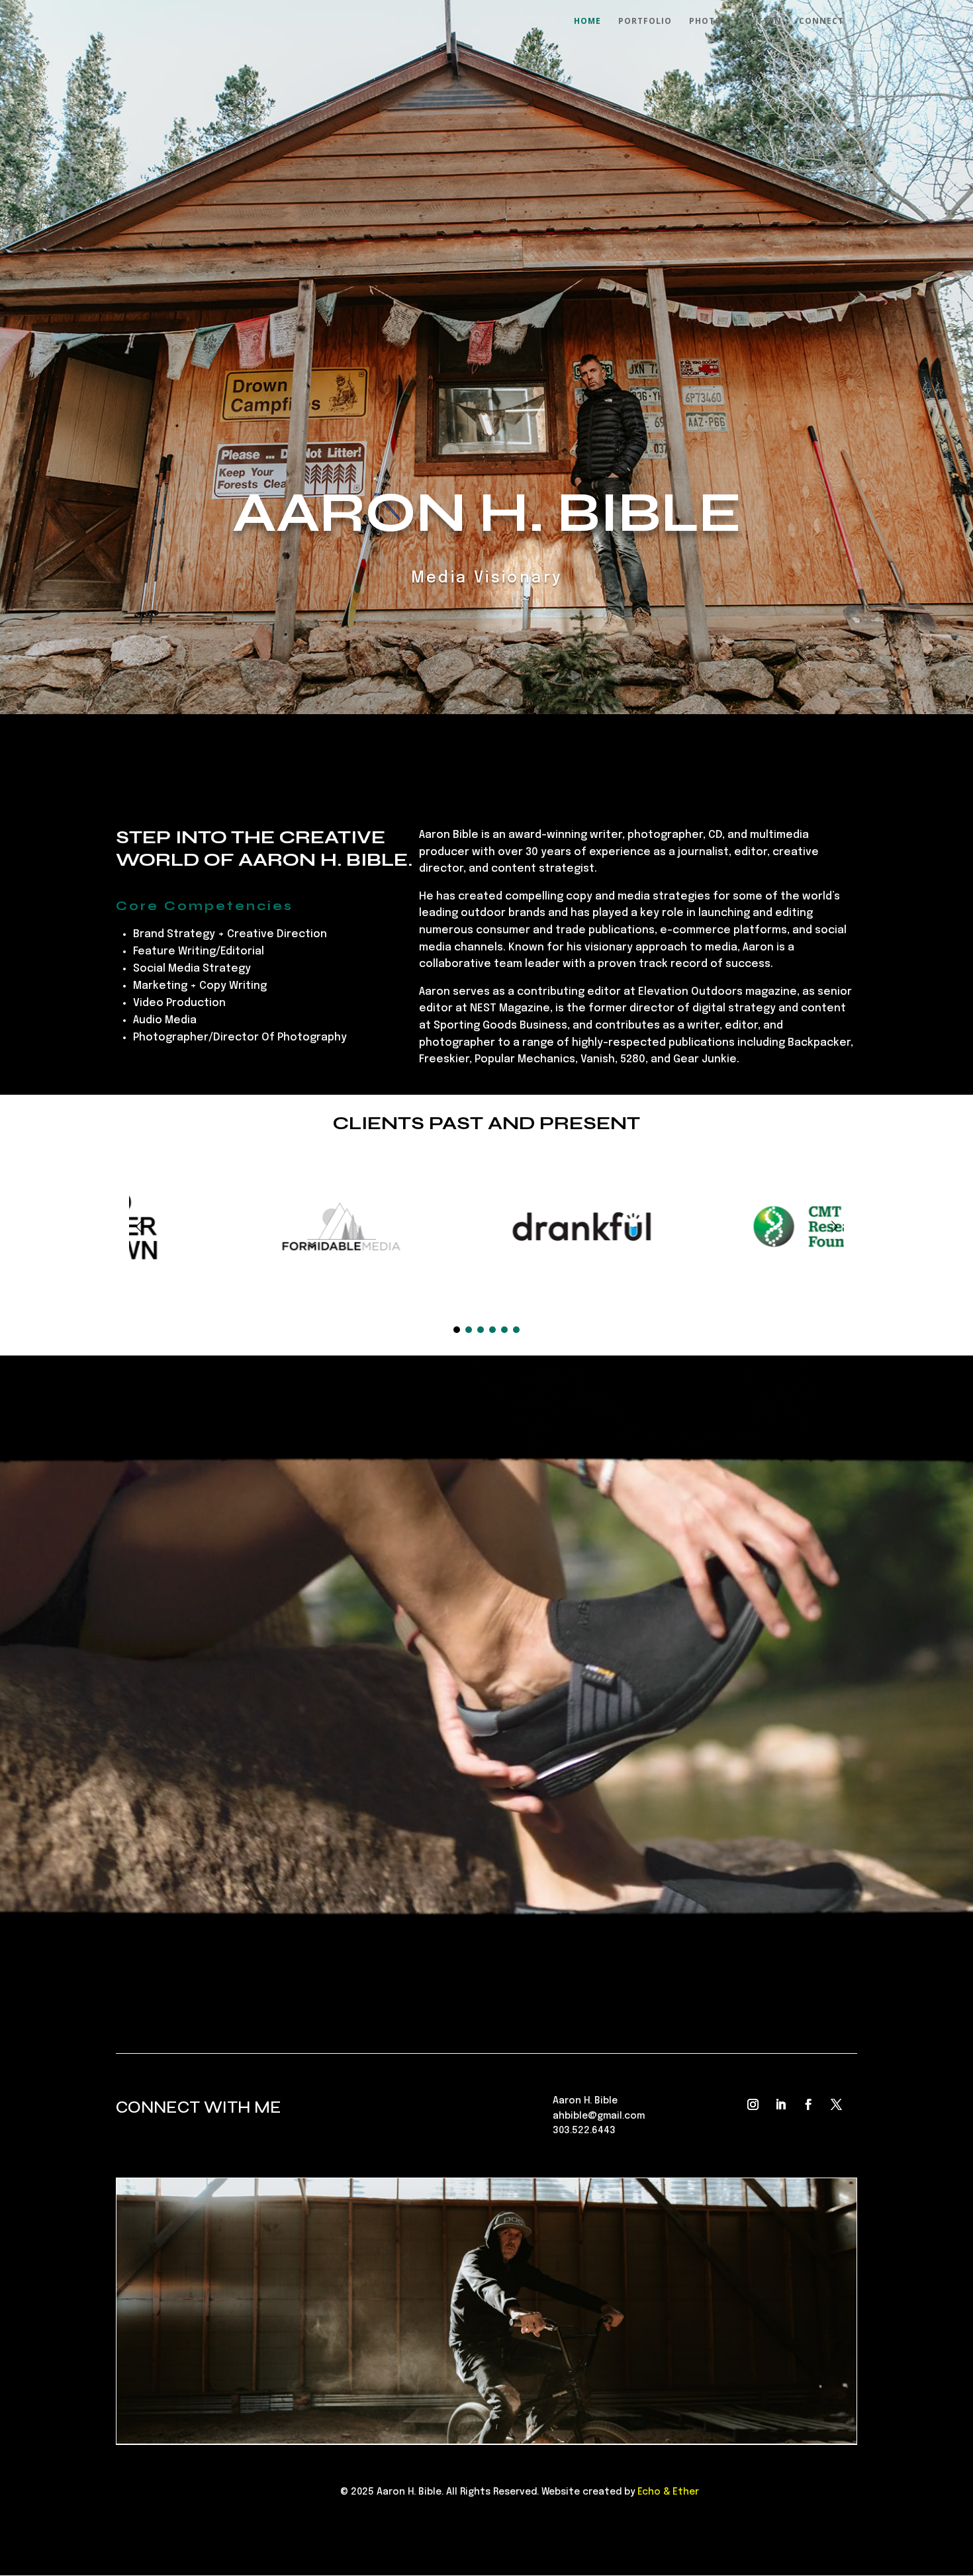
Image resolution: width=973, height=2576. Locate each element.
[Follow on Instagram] (753, 2105)
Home (587, 22)
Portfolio (645, 22)
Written (761, 22)
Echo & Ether (668, 2492)
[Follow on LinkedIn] (780, 2105)
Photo (706, 22)
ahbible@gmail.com (599, 2116)
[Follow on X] (836, 2105)
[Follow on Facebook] (808, 2105)
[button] (834, 1226)
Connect (821, 22)
